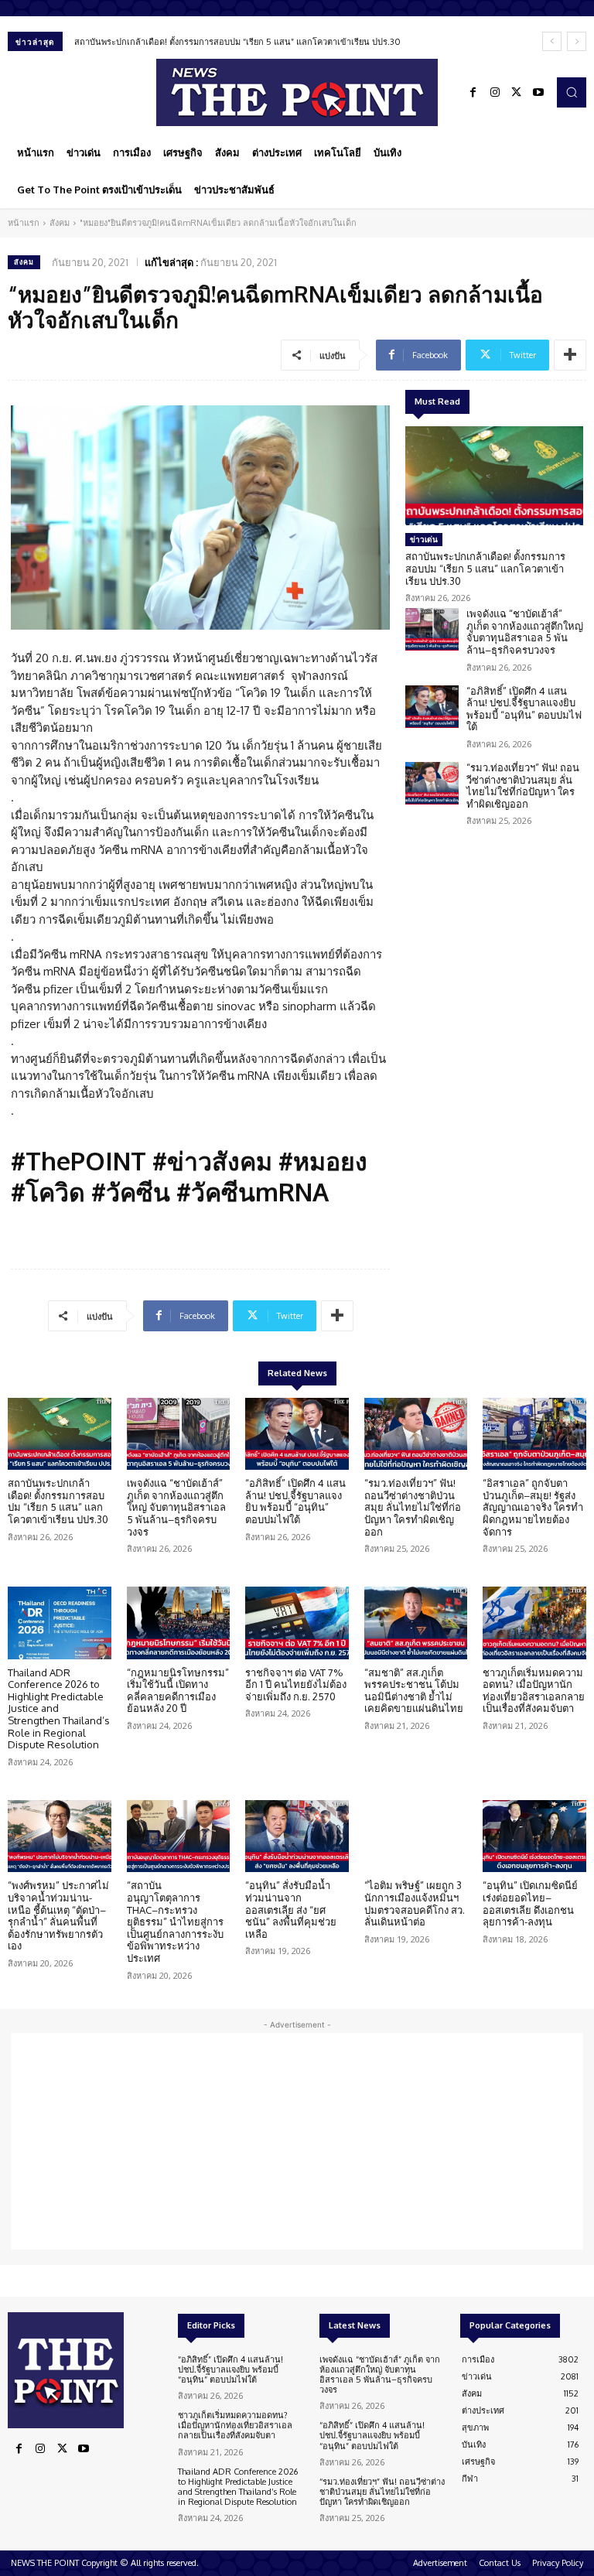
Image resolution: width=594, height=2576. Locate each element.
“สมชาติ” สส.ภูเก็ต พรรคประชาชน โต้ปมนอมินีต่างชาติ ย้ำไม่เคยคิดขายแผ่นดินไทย (414, 1691)
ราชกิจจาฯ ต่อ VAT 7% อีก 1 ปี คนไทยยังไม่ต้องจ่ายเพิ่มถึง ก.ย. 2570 (296, 1684)
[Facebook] (473, 93)
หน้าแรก (24, 223)
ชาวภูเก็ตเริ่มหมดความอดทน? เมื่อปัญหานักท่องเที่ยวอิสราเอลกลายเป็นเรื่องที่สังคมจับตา (534, 1691)
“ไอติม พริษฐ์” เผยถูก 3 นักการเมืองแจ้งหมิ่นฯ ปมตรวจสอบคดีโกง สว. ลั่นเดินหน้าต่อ (415, 1903)
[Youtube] (538, 93)
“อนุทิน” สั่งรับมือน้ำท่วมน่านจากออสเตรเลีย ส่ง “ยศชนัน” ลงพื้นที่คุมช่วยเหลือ (291, 1909)
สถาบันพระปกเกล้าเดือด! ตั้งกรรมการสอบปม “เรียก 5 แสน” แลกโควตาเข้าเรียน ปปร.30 (237, 42)
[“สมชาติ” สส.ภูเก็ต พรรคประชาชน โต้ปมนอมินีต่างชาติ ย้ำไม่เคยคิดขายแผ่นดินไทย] (416, 1623)
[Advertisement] (297, 2141)
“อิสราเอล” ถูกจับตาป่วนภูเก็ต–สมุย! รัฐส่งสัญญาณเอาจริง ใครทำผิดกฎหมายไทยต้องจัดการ (533, 1507)
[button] (572, 92)
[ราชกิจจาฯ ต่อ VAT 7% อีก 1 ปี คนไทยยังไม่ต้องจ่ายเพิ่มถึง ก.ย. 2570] (297, 1623)
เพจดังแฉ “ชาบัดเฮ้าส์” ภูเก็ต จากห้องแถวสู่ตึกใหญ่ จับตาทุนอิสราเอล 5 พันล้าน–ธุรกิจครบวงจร (525, 632)
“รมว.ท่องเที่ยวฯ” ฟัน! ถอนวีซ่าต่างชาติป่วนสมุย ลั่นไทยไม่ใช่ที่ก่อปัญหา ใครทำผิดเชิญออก (523, 786)
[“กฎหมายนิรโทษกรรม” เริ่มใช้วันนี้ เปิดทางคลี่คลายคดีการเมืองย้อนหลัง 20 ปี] (179, 1623)
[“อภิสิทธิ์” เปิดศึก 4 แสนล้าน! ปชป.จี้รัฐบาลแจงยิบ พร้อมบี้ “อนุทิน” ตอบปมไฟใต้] (432, 707)
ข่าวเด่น (424, 539)
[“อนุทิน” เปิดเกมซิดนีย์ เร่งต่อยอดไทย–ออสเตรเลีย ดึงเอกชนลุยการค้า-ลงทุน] (534, 1836)
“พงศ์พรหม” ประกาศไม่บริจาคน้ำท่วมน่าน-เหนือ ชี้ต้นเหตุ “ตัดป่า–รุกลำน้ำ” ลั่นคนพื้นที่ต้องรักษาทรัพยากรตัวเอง (58, 1915)
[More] (570, 355)
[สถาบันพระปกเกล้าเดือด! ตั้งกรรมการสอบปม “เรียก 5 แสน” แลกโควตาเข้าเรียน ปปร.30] (494, 476)
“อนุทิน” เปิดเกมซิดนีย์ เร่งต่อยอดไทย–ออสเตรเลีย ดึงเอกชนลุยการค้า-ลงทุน (530, 1903)
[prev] (552, 41)
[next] (577, 41)
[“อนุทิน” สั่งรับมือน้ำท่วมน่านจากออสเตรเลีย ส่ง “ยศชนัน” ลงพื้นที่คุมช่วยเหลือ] (297, 1836)
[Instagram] (495, 93)
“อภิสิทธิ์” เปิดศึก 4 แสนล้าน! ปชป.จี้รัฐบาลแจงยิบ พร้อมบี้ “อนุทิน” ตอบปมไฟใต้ (524, 709)
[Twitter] (517, 93)
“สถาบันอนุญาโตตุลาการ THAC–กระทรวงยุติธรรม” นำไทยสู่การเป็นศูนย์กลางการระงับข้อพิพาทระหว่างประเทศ (175, 1922)
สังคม (60, 223)
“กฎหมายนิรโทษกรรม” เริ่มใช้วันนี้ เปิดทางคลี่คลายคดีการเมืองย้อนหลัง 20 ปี (178, 1691)
